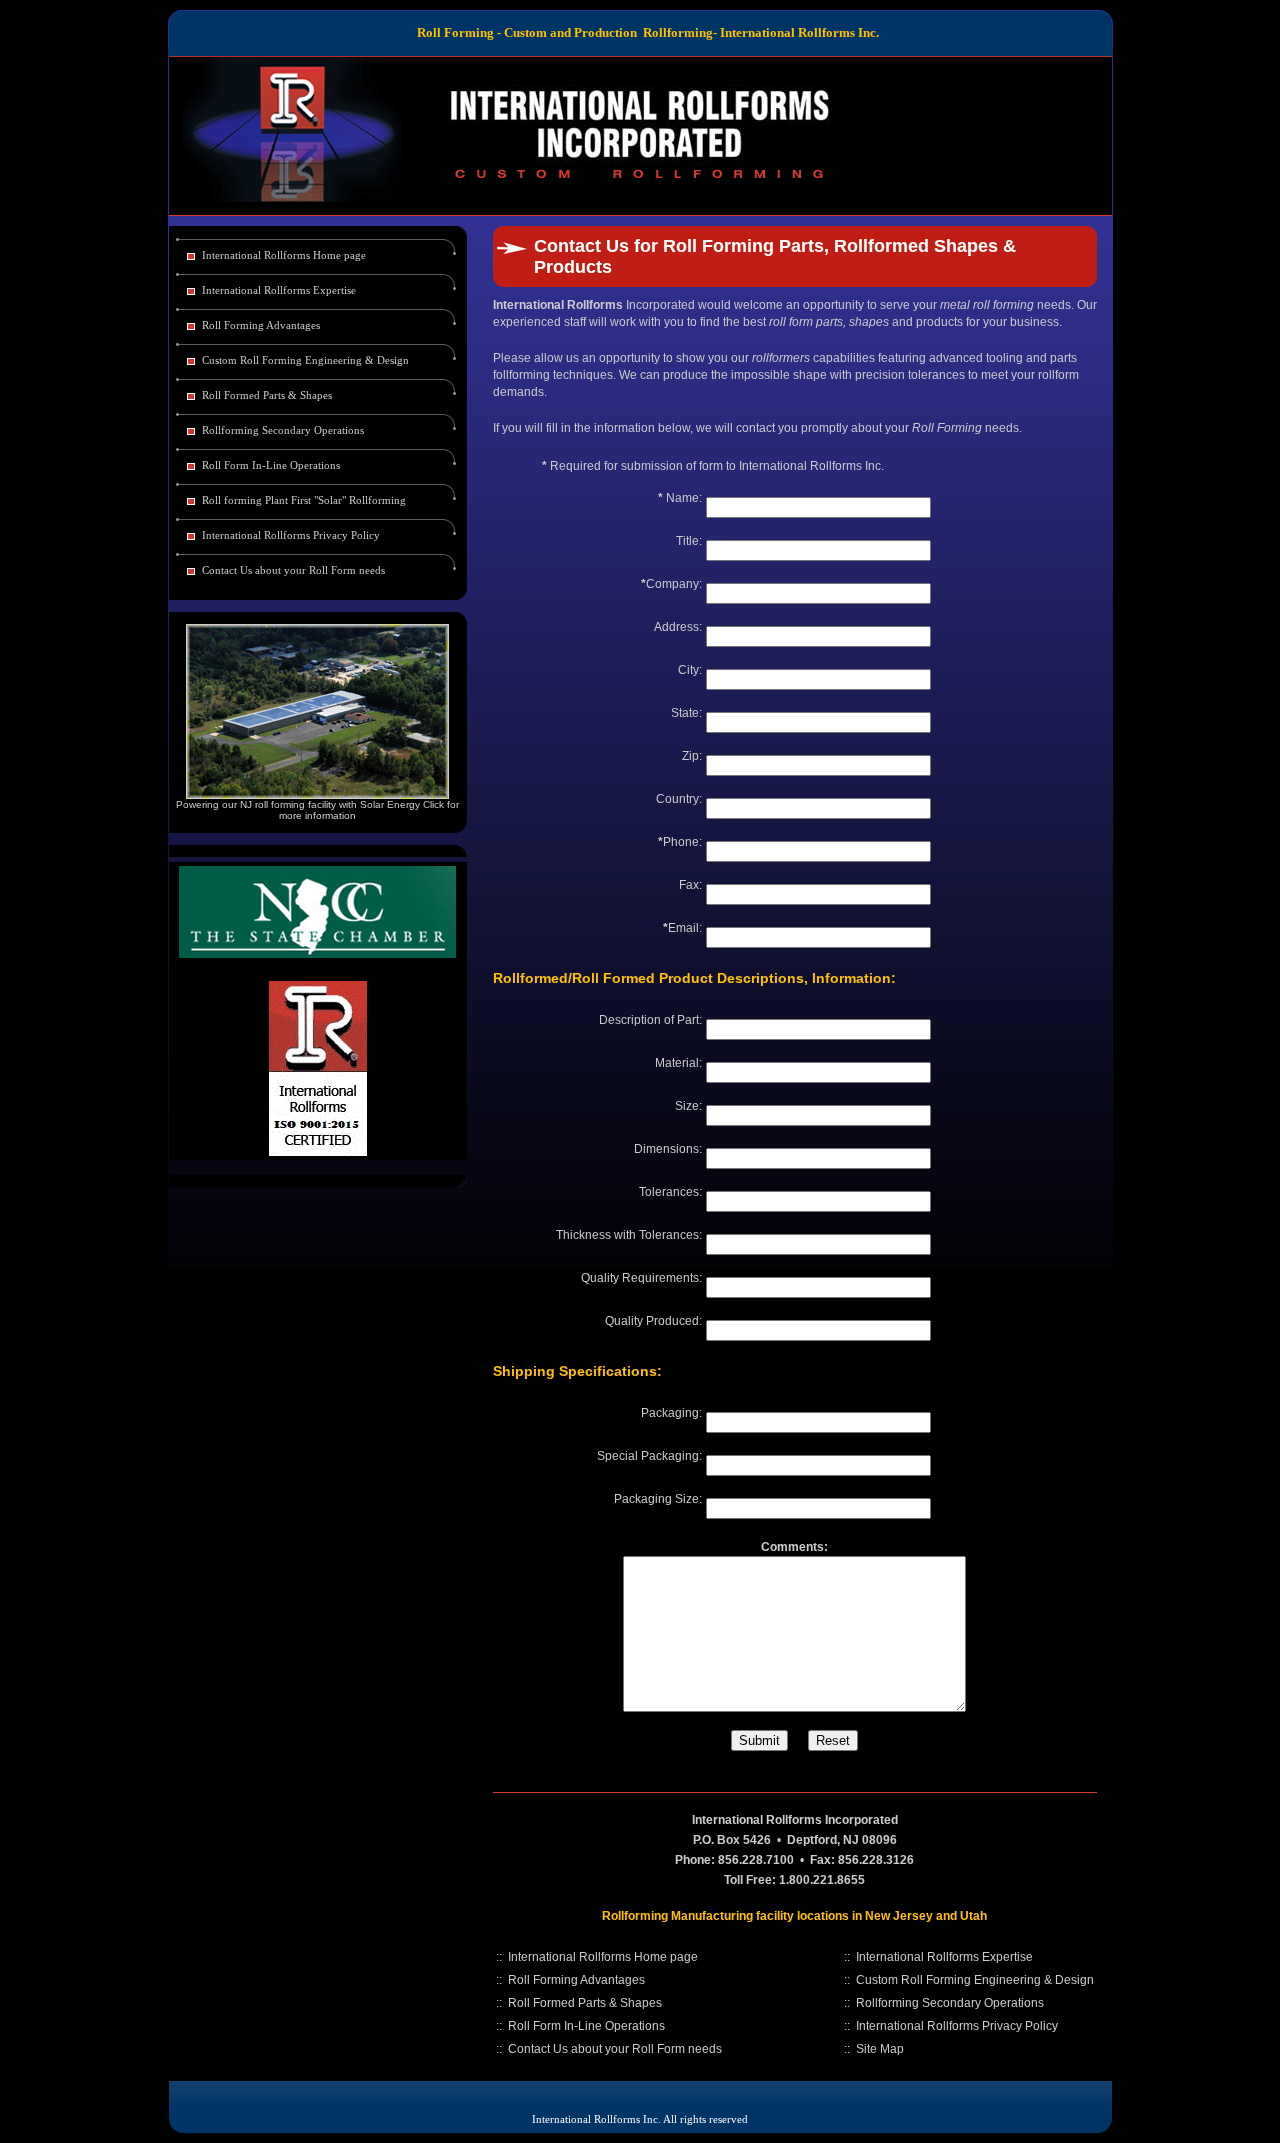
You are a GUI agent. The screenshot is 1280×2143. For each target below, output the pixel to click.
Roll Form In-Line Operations (271, 465)
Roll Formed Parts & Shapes (267, 395)
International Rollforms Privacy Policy (291, 535)
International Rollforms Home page (284, 255)
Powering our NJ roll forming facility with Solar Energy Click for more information (317, 810)
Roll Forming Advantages (261, 325)
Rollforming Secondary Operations (283, 430)
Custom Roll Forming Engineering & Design (305, 360)
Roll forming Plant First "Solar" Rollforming (304, 500)
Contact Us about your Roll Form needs (293, 570)
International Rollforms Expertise (279, 290)
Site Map (880, 2049)
